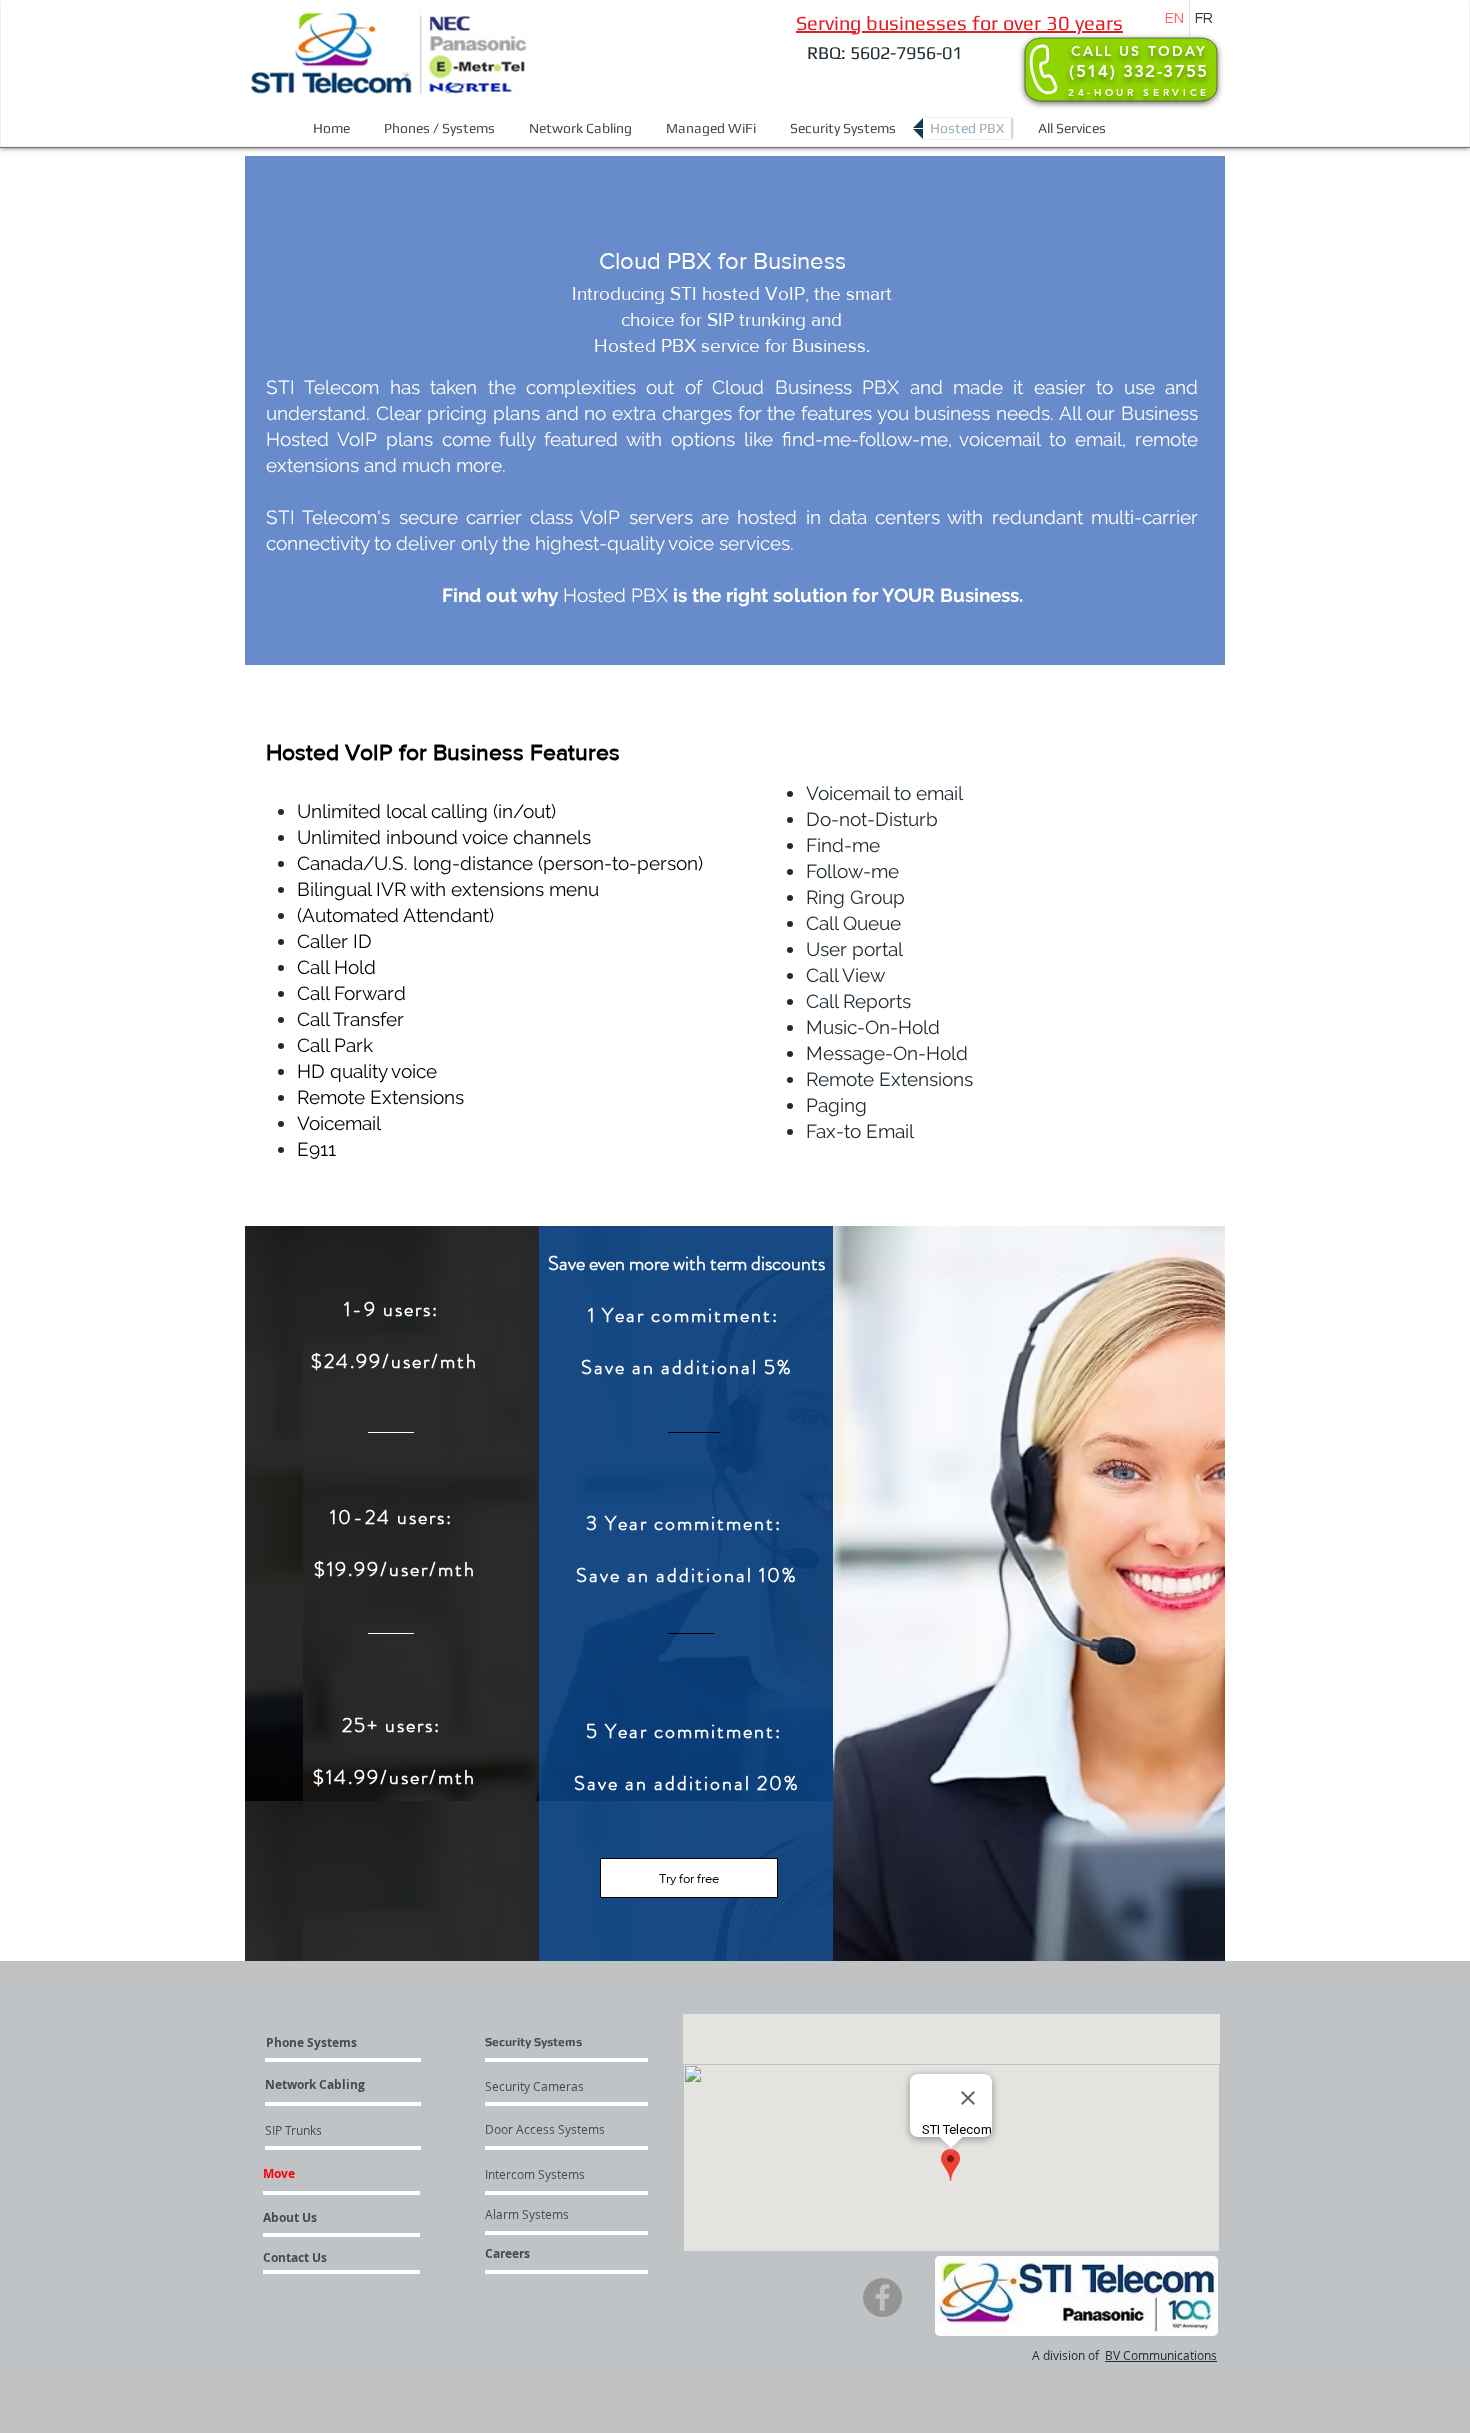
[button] (439, 128)
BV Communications (1161, 2355)
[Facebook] (882, 2297)
